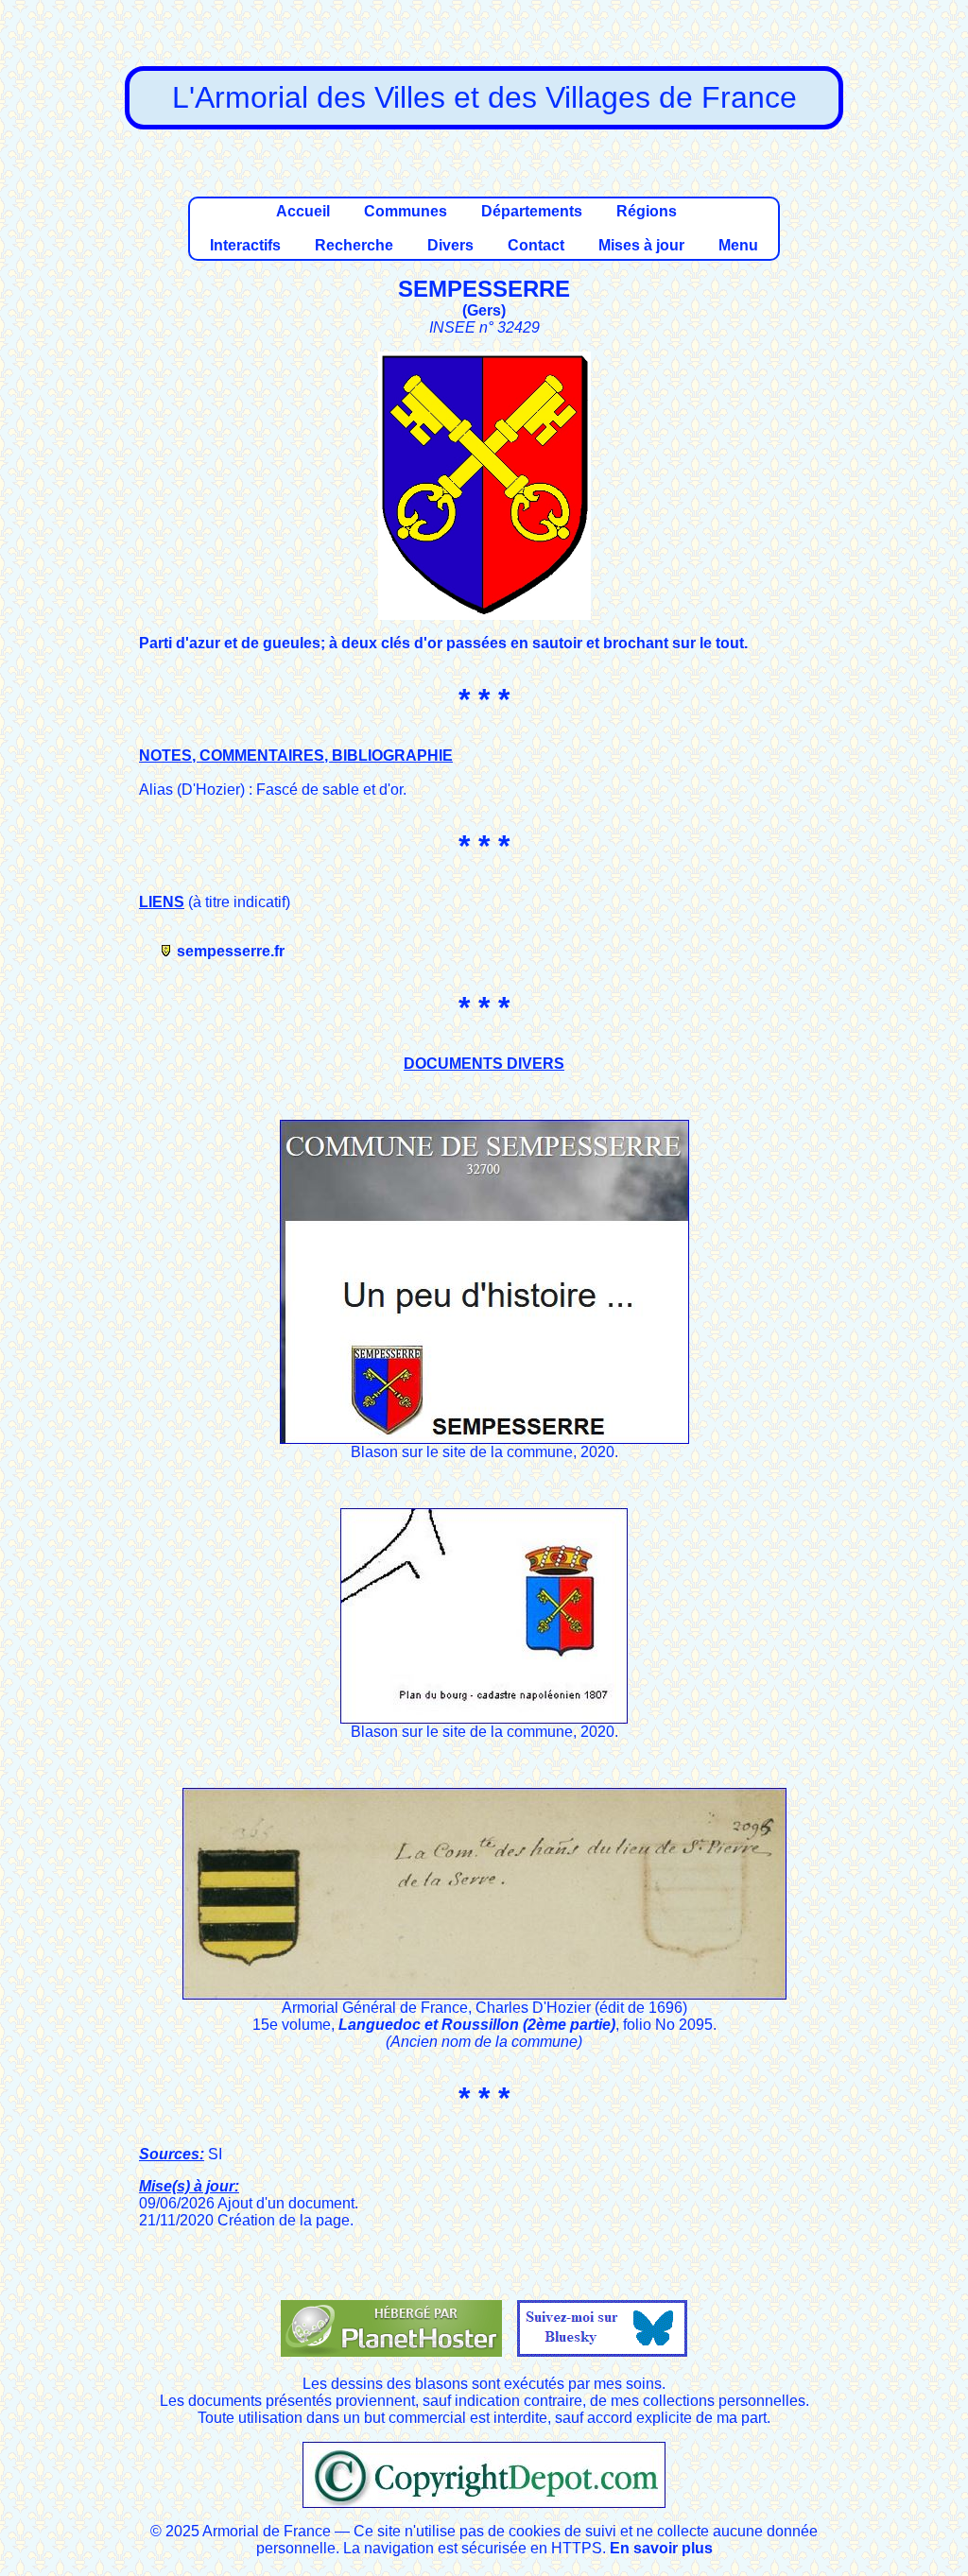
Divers (450, 245)
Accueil (303, 211)
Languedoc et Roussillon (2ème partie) (477, 2025)
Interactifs (245, 245)
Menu (738, 245)
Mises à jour (641, 245)
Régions (647, 211)
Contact (536, 245)
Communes (406, 211)
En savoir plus (661, 2548)
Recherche (354, 245)
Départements (532, 211)
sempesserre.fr (231, 951)
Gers (484, 310)
